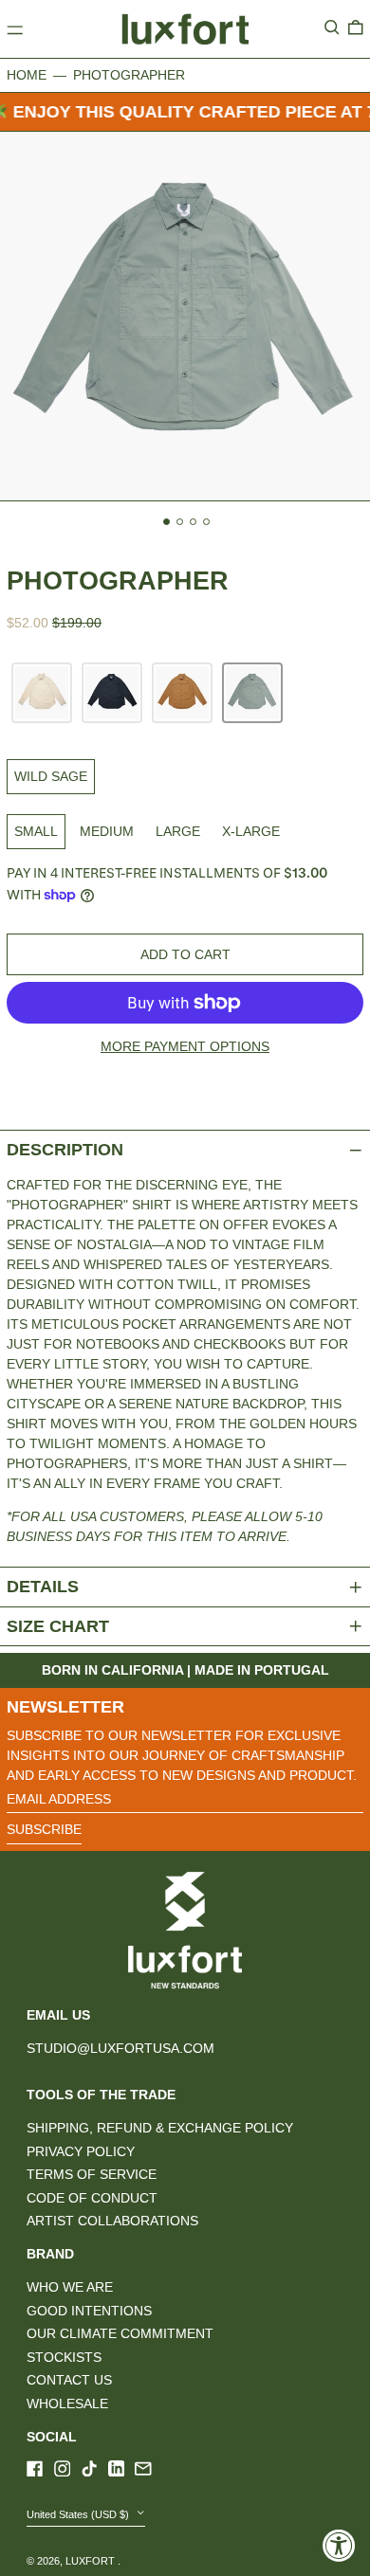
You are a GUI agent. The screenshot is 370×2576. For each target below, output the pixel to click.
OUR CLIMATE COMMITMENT (120, 2333)
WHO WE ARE (70, 2287)
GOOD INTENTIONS (89, 2311)
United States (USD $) (79, 2514)
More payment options (185, 1046)
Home (27, 75)
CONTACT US (69, 2380)
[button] (332, 27)
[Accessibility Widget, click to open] (339, 2545)
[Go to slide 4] (206, 522)
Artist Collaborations (112, 2221)
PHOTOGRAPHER (129, 75)
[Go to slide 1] (166, 522)
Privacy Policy (81, 2151)
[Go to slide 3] (193, 522)
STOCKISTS (64, 2357)
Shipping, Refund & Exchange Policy (160, 2128)
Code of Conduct (92, 2198)
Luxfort (92, 2561)
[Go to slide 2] (180, 522)
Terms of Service (92, 2174)
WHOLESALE (67, 2404)
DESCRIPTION (65, 1150)
